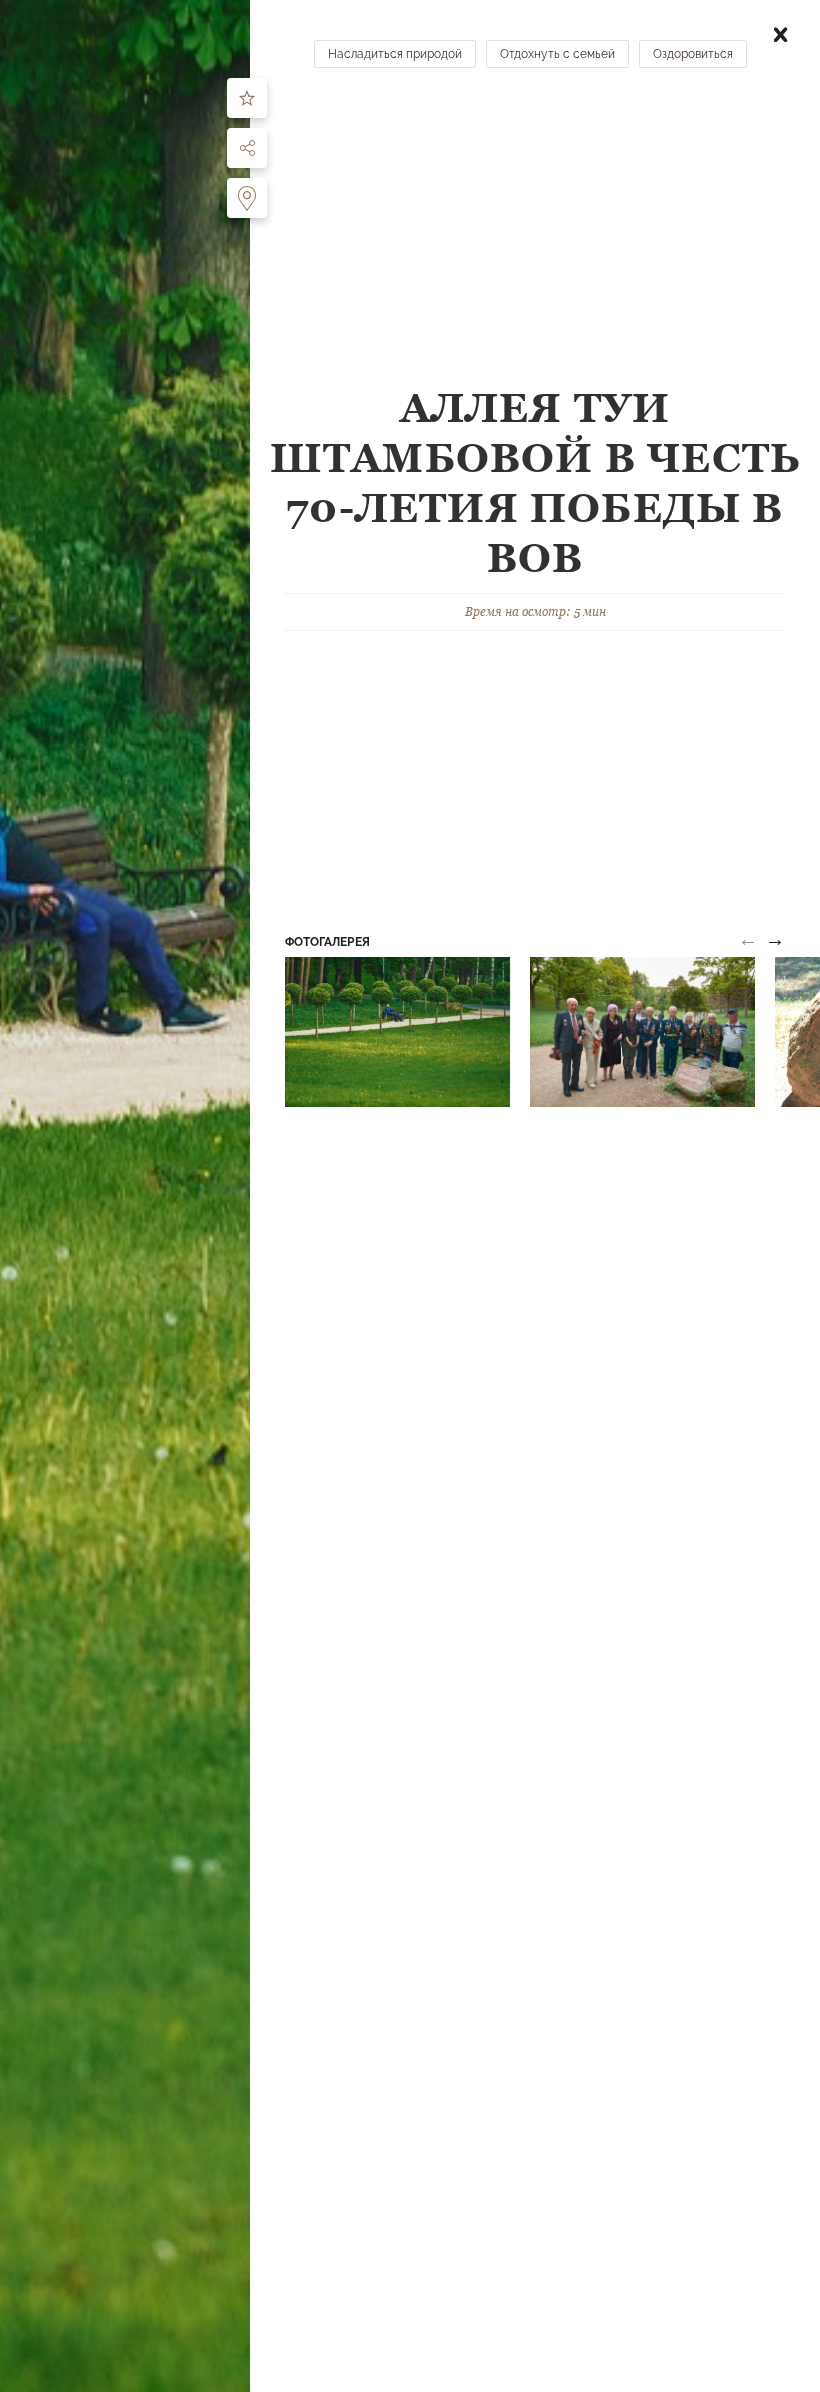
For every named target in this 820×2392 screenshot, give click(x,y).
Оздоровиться (693, 54)
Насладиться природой (395, 54)
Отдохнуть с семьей (557, 54)
